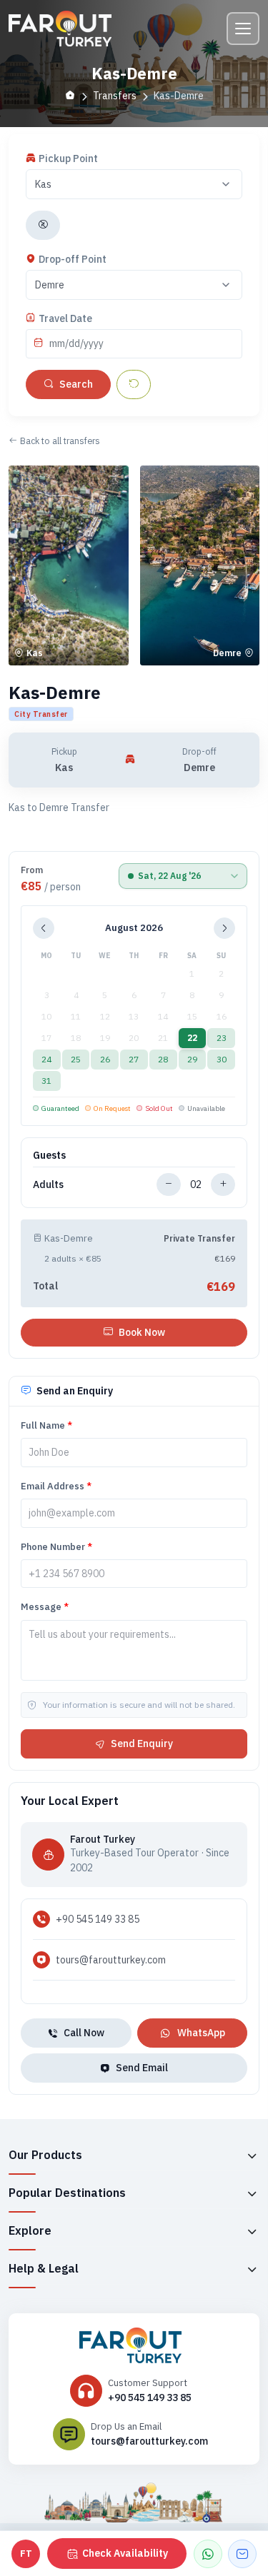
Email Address (56, 1486)
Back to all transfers (60, 441)
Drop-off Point (73, 259)
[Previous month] (44, 928)
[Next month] (224, 928)
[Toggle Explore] (252, 2231)
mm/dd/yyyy (76, 343)
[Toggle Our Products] (252, 2155)
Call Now (84, 2033)
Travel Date (65, 318)
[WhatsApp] (208, 2554)
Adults (48, 1184)
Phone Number (56, 1547)
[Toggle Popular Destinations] (252, 2193)
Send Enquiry (142, 1744)
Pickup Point (68, 159)
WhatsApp (201, 2033)
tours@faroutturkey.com (111, 1960)
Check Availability (125, 2553)
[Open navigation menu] (243, 29)
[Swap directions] (43, 225)
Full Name (46, 1425)
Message (45, 1607)
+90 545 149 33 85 (98, 1919)
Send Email (142, 2068)
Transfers (115, 96)
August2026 (134, 928)
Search (76, 384)
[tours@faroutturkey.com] (242, 2554)
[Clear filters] (134, 384)
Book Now (142, 1332)
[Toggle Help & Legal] (252, 2269)
